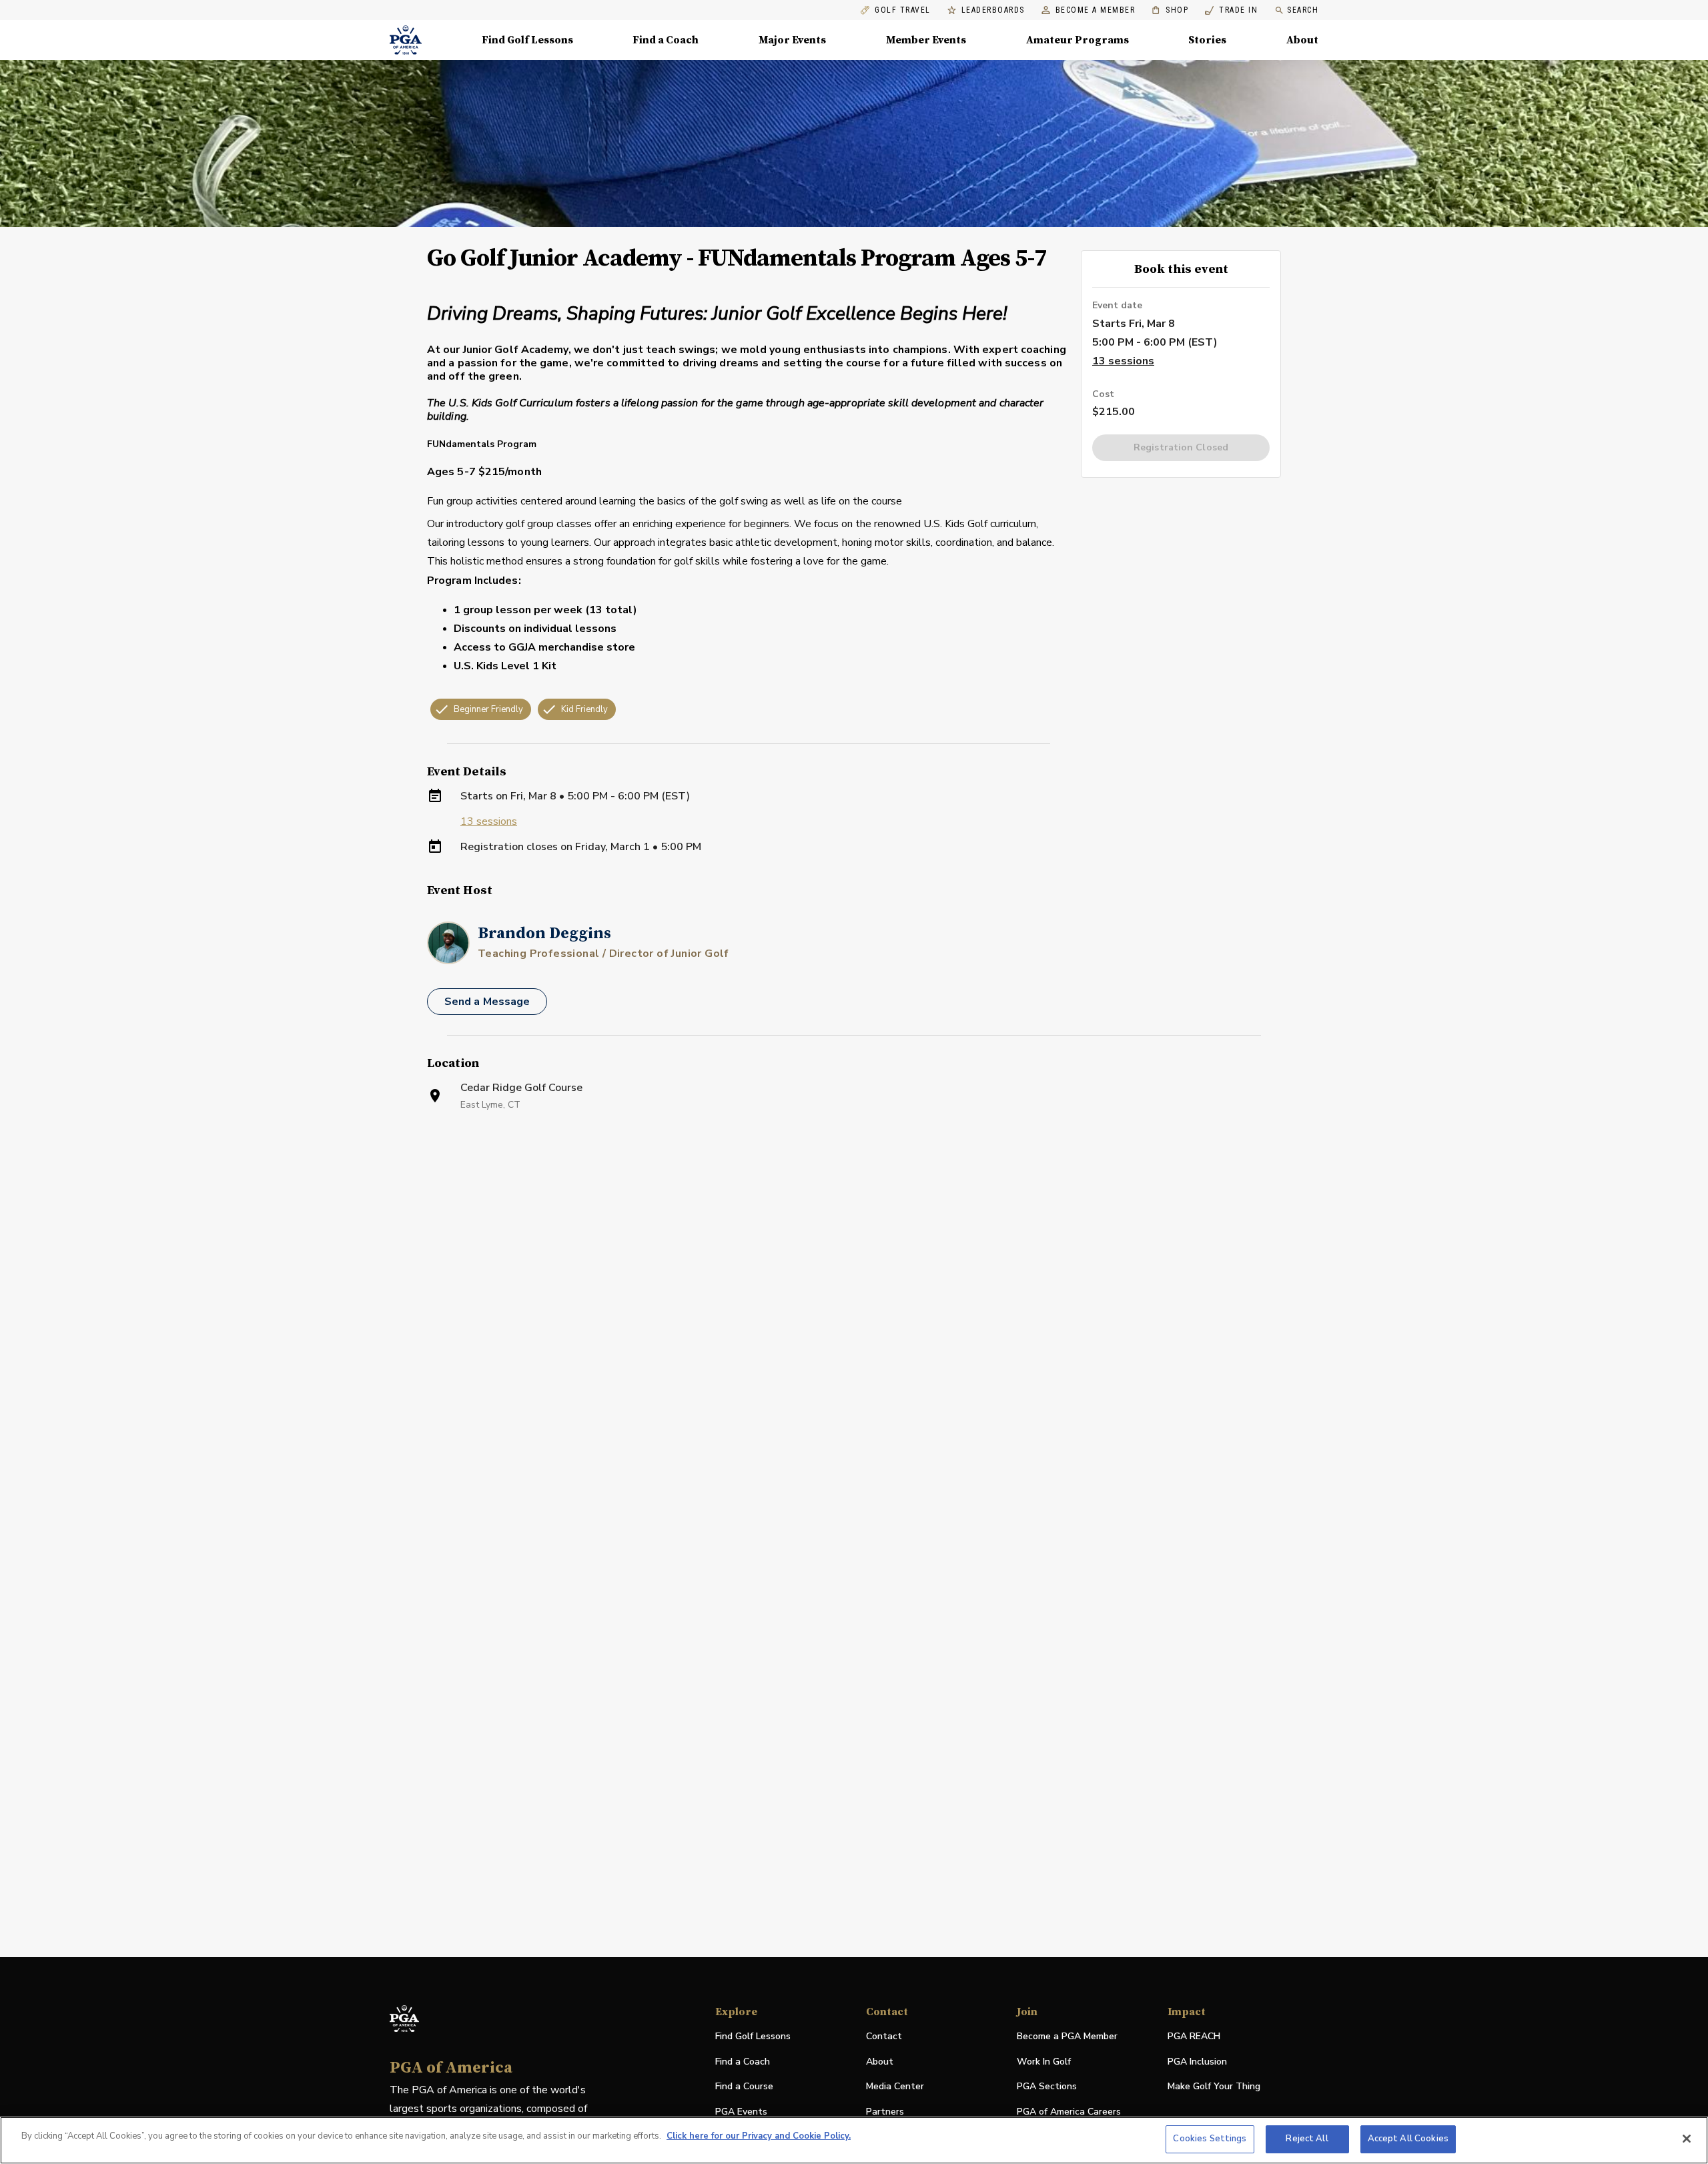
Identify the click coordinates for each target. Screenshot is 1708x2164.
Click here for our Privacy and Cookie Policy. (759, 2136)
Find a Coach (666, 40)
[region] (854, 2140)
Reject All (1307, 2139)
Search (1303, 10)
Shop (1170, 10)
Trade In (1231, 10)
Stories (1207, 40)
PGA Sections (1047, 2086)
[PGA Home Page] (406, 40)
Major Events (792, 40)
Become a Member (1096, 10)
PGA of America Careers (1069, 2112)
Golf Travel (903, 10)
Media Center (895, 2087)
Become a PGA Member (1067, 2036)
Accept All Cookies (1408, 2139)
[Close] (1687, 2139)
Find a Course (744, 2086)
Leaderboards (993, 10)
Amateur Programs (1078, 40)
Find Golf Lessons (527, 40)
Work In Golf (1044, 2062)
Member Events (926, 40)
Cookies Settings (1210, 2139)
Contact (884, 2036)
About (1302, 40)
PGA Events (741, 2112)
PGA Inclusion (1197, 2062)
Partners (885, 2112)
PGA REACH (1194, 2037)
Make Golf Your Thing (1214, 2087)
